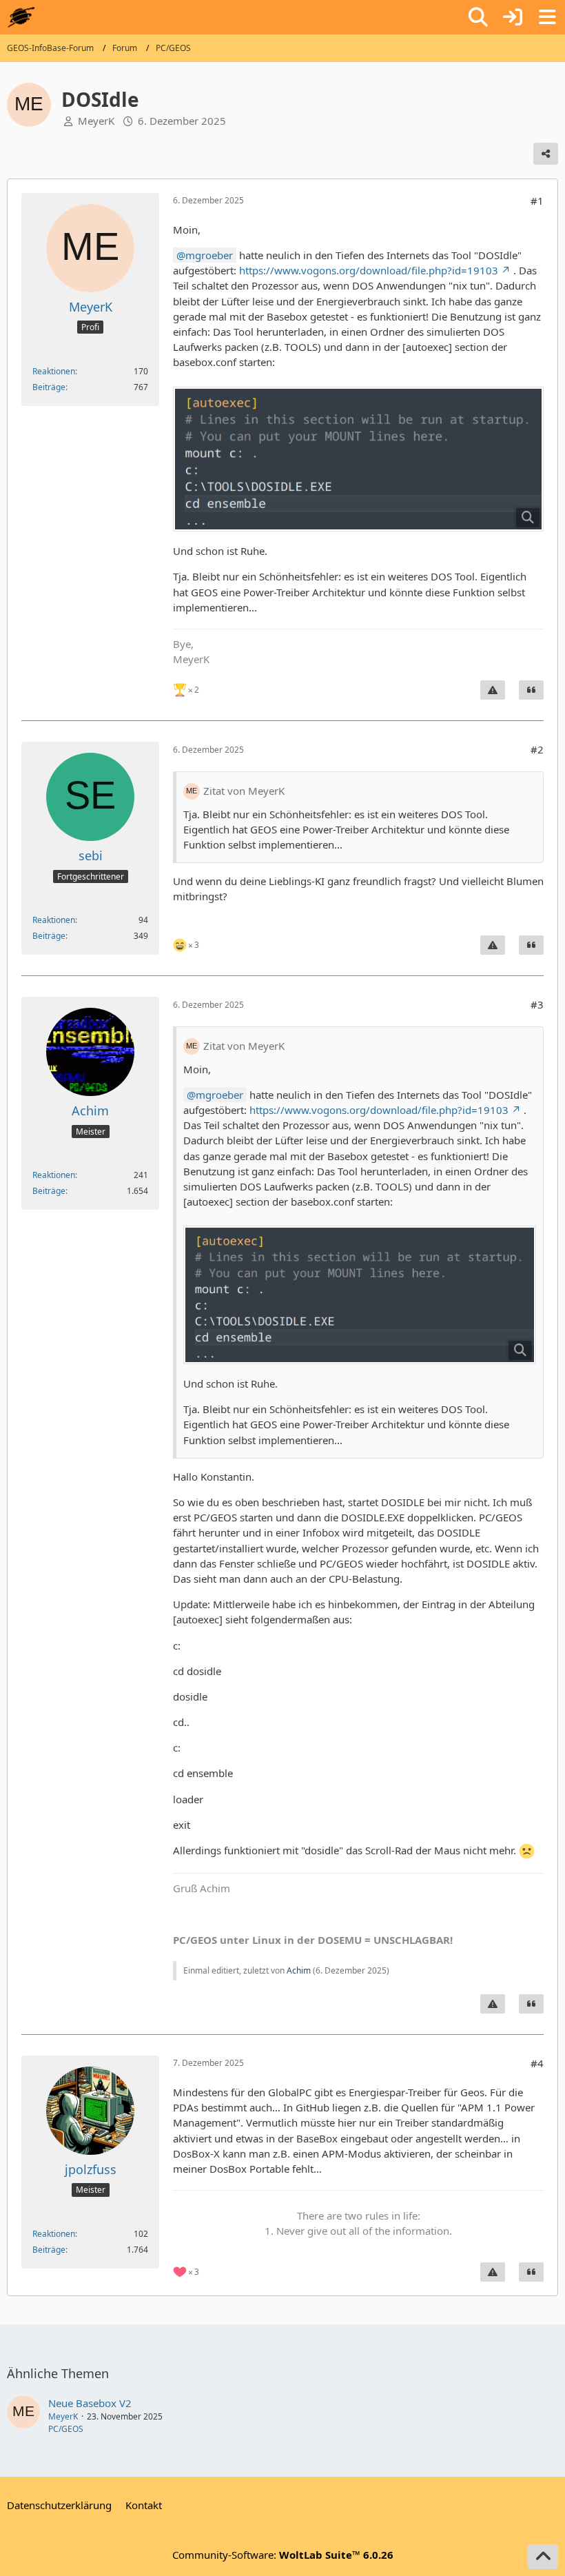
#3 (537, 1004)
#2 (537, 749)
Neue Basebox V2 (90, 2403)
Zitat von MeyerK (244, 791)
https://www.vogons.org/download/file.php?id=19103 (369, 270)
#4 (537, 2063)
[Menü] (547, 17)
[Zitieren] (531, 690)
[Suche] (478, 17)
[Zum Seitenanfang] (543, 2557)
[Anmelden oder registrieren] (513, 17)
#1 (537, 201)
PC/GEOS (66, 2429)
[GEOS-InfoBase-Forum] (21, 17)
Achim (299, 1970)
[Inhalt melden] (493, 690)
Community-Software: (283, 2555)
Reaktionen (54, 371)
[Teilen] (546, 154)
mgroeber (209, 255)
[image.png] (358, 459)
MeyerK (96, 121)
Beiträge (49, 387)
